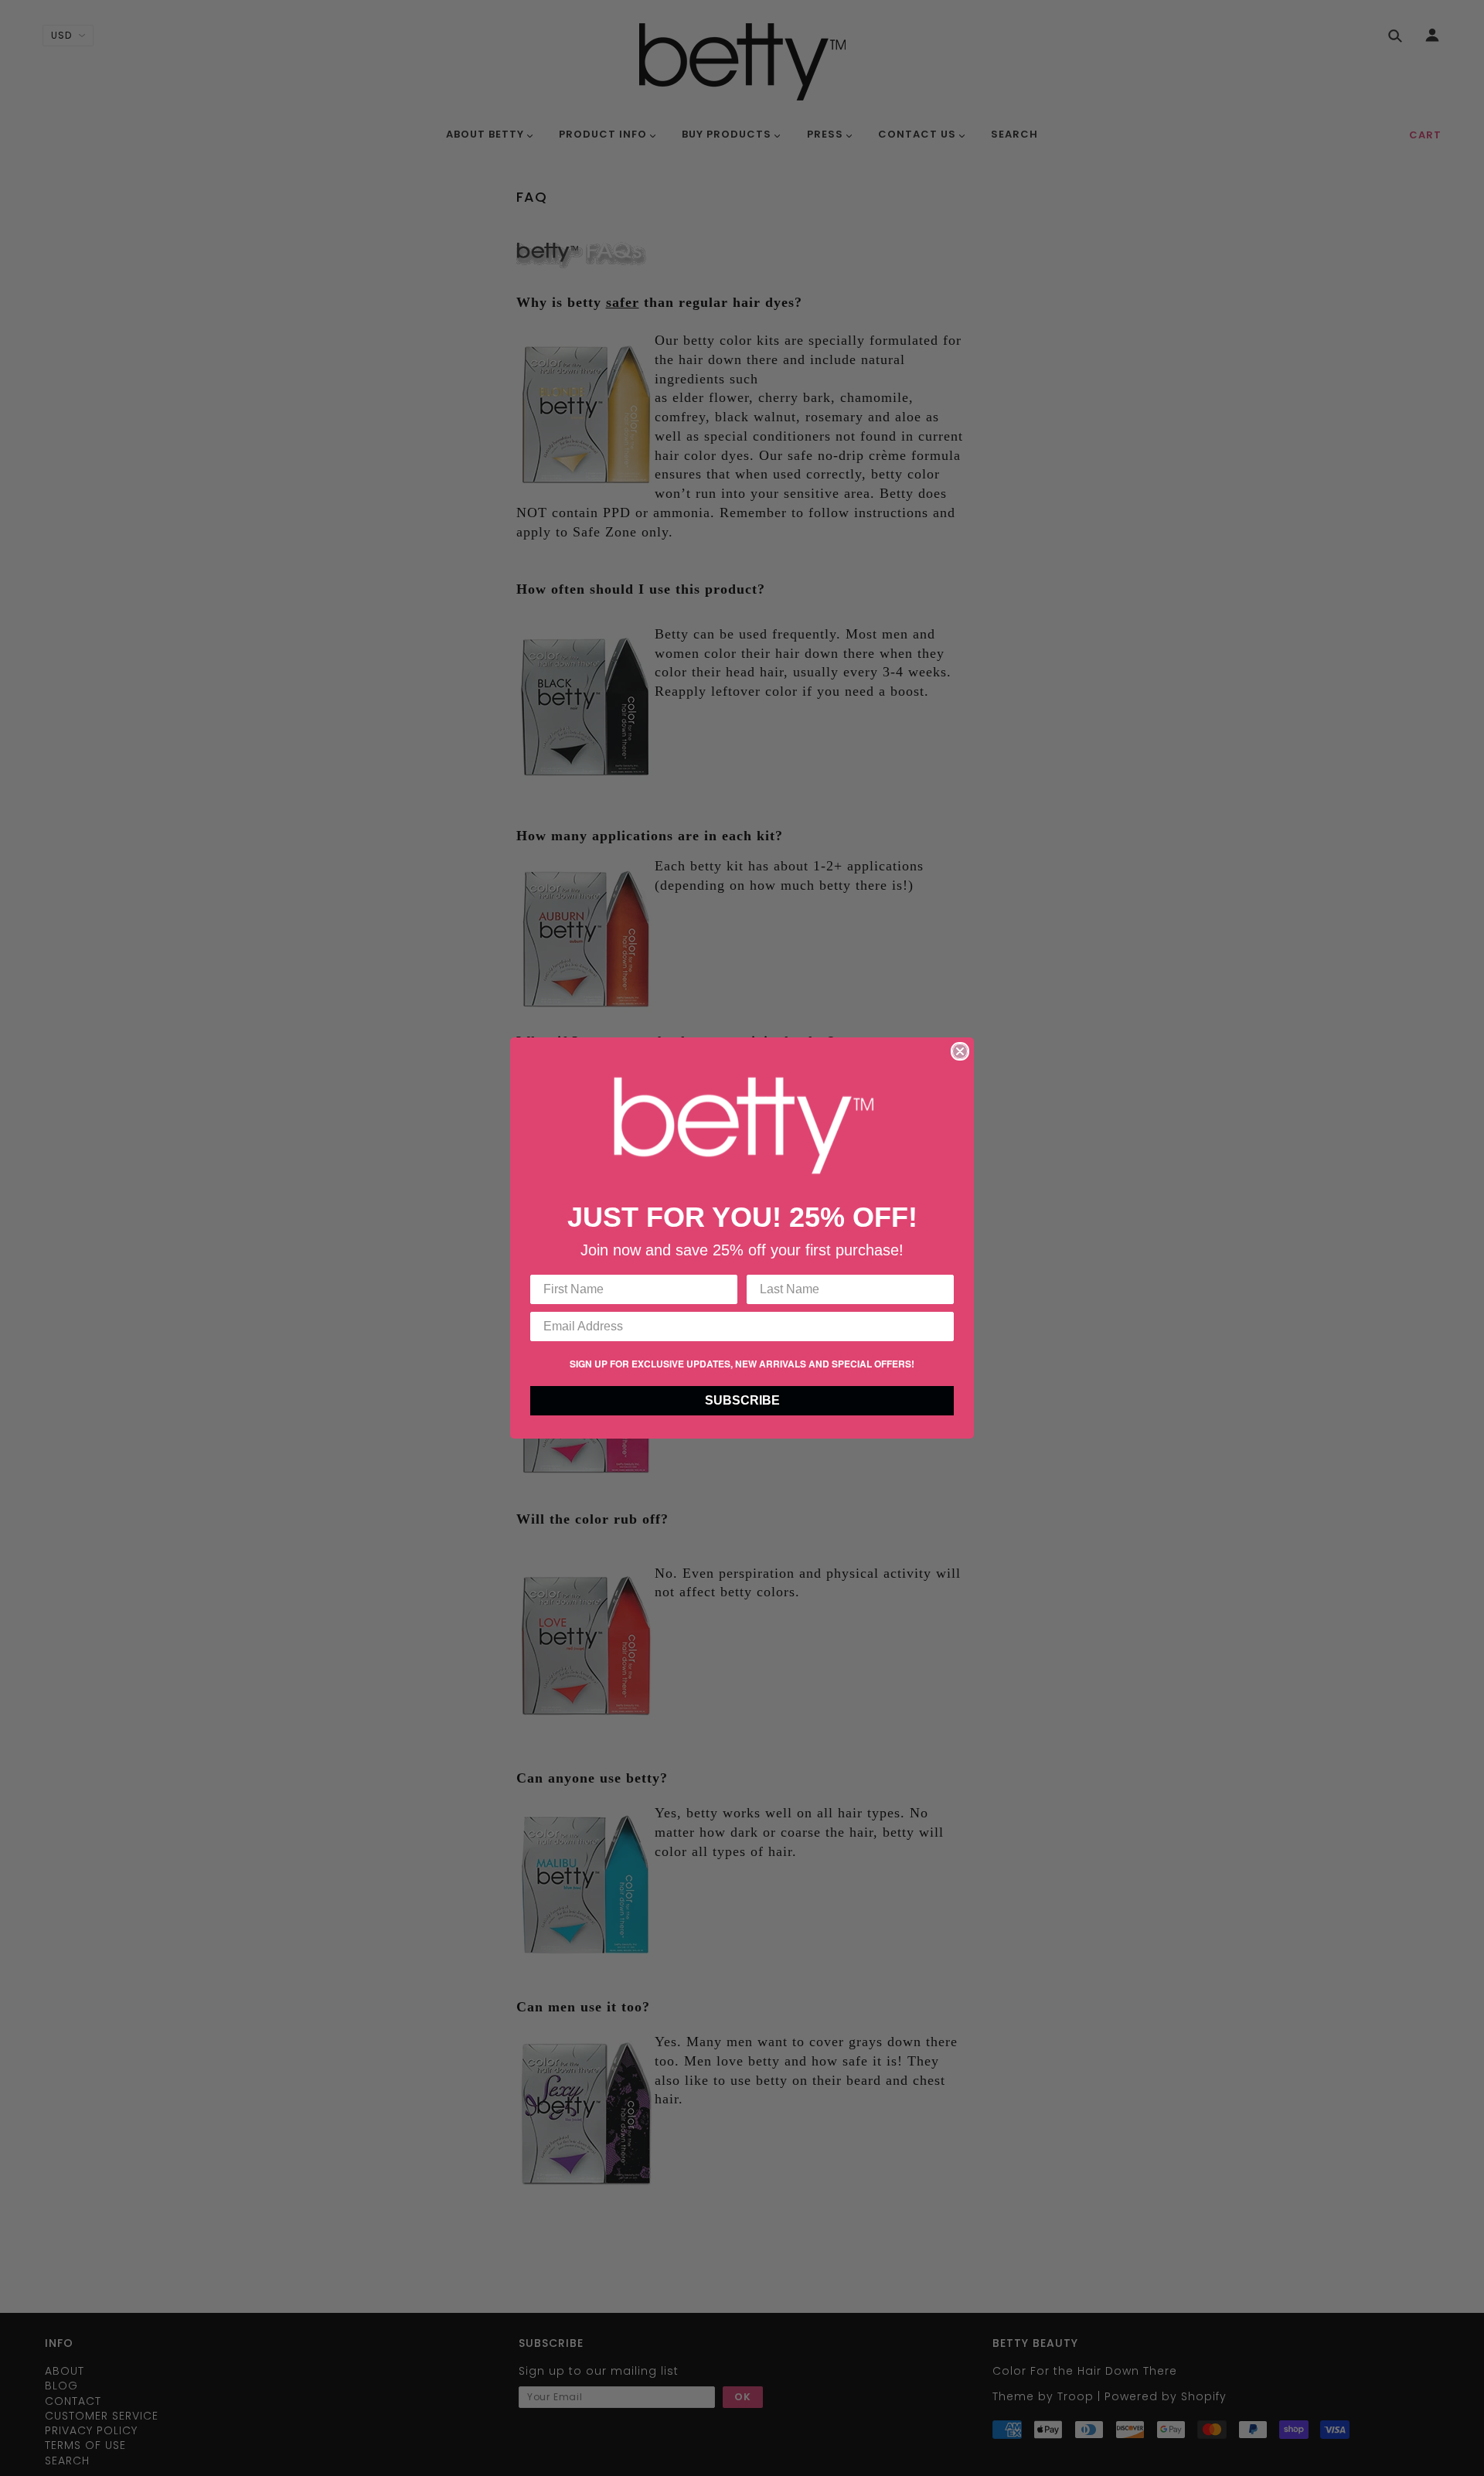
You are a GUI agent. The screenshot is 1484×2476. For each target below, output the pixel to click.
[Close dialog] (960, 1051)
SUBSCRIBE (742, 1400)
